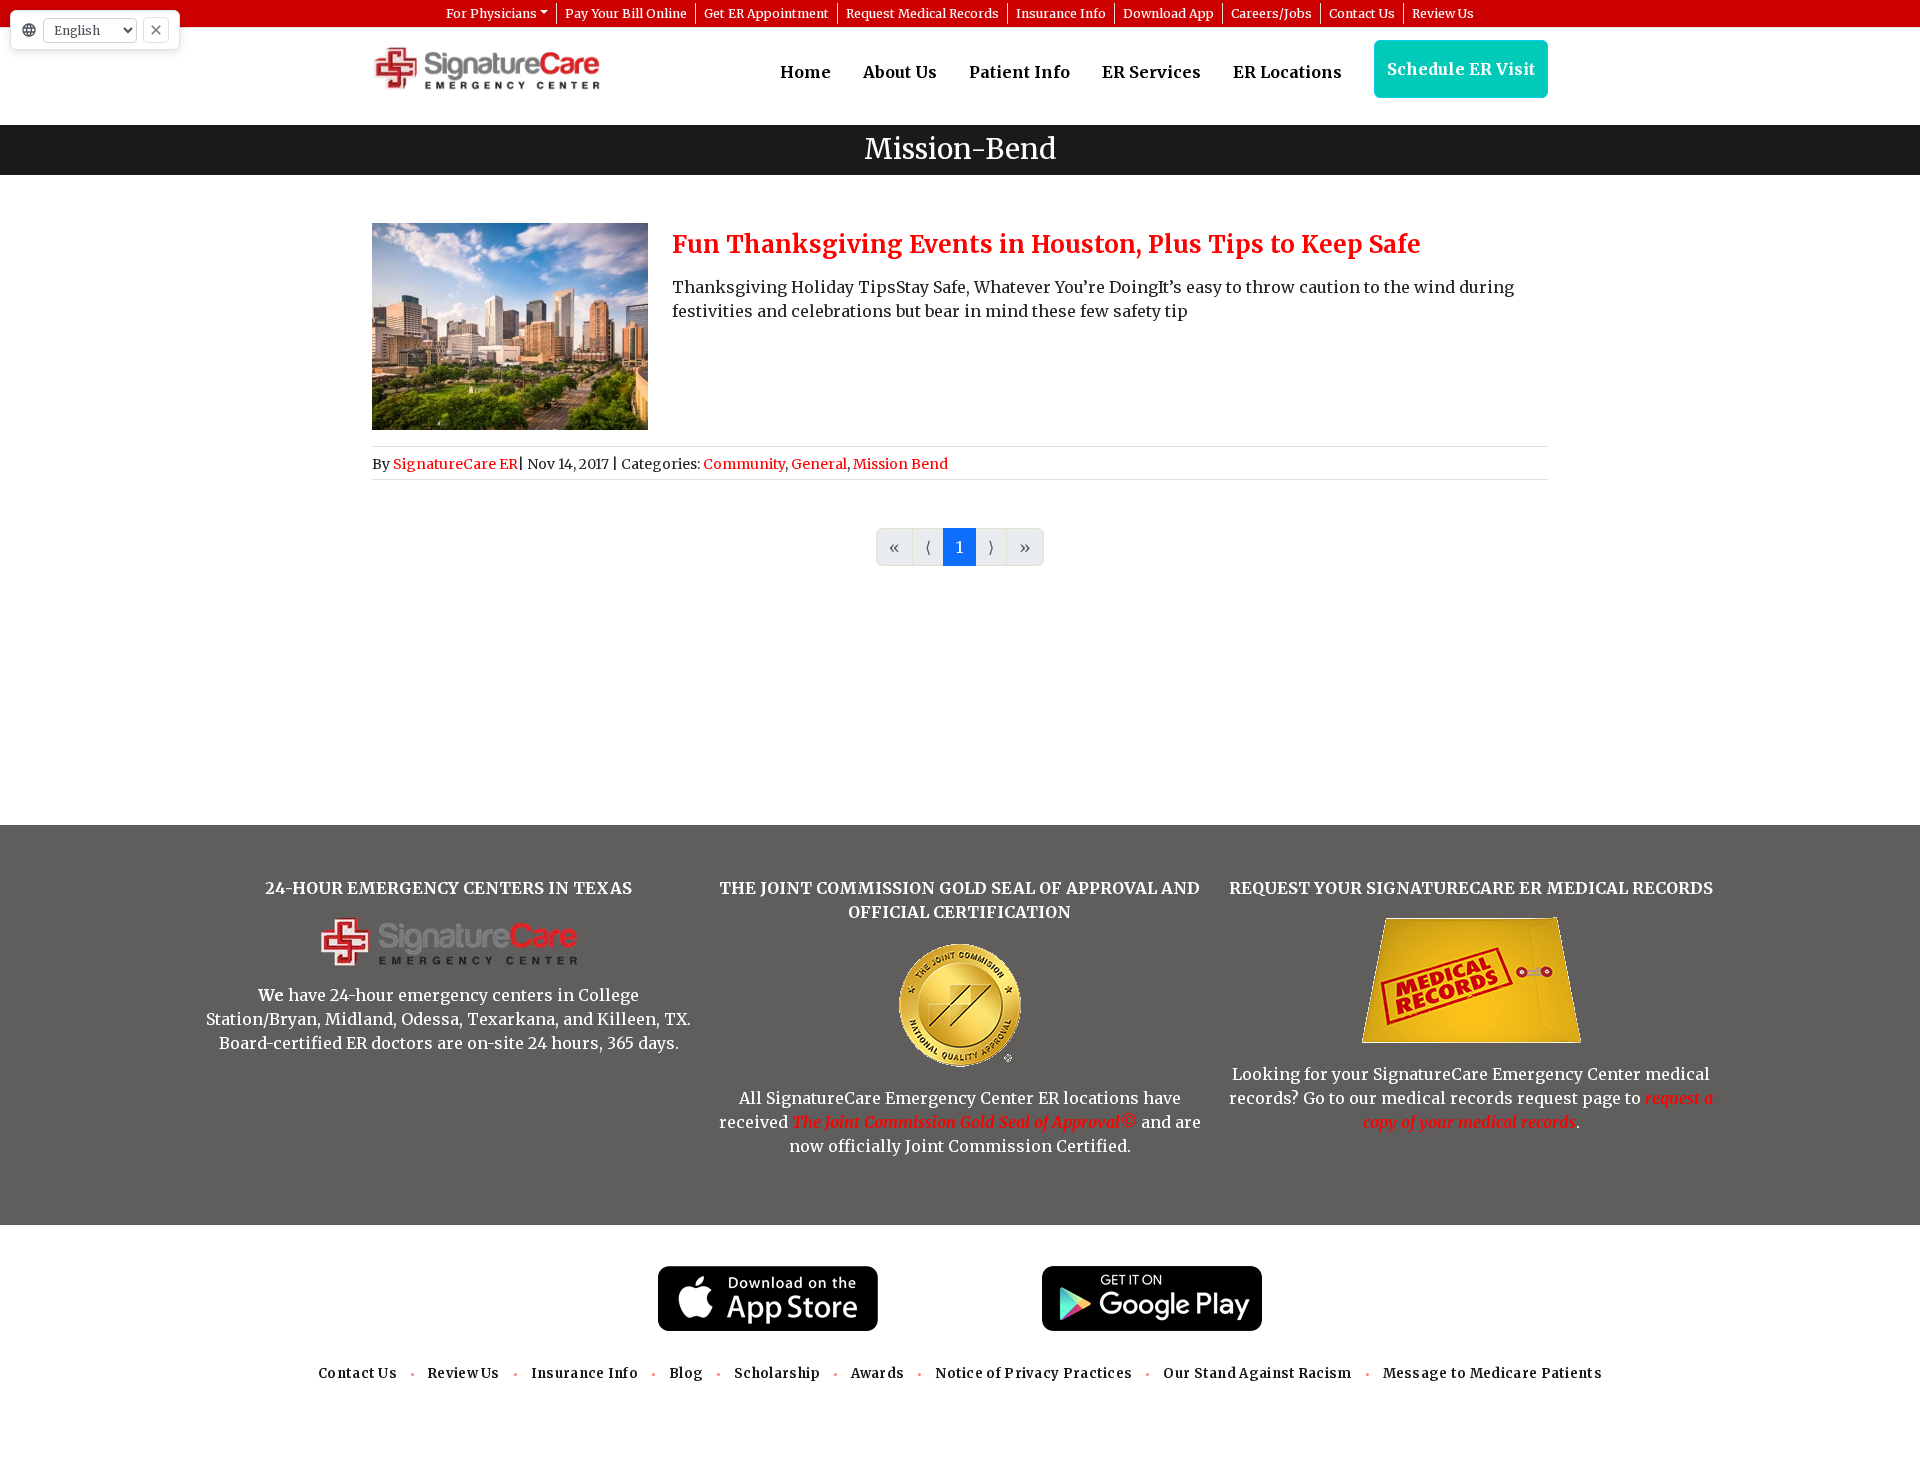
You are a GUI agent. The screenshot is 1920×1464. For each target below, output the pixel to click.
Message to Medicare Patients (1492, 1373)
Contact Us (357, 1373)
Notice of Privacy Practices (1033, 1373)
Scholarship (777, 1373)
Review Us (464, 1373)
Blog (686, 1373)
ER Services (1151, 72)
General (819, 464)
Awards (877, 1373)
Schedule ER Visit (1461, 69)
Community (744, 464)
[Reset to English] (156, 30)
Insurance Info (584, 1373)
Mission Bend (900, 464)
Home (805, 72)
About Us (900, 72)
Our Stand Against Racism (1257, 1373)
